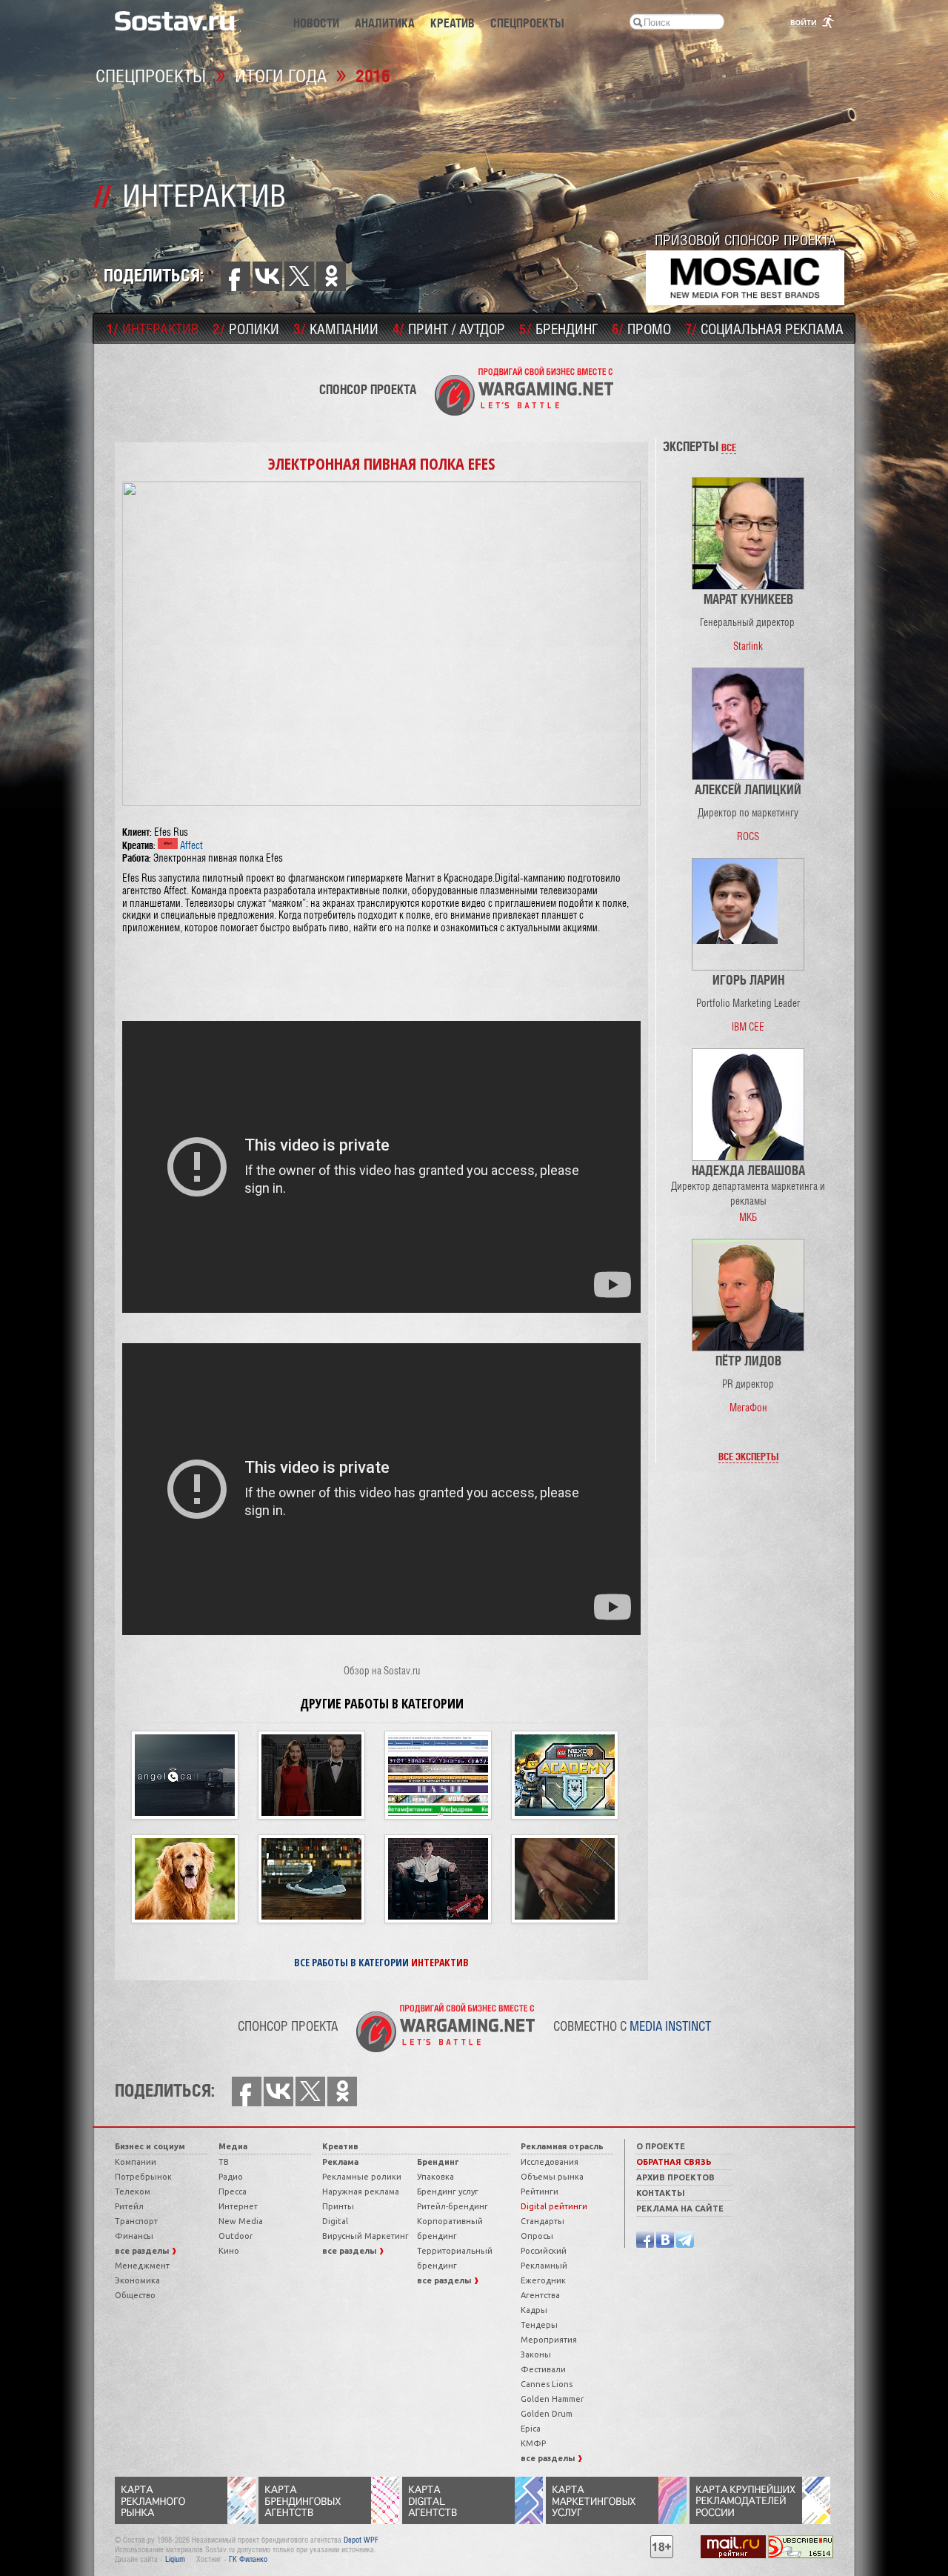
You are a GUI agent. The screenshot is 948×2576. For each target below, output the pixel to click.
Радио (231, 2177)
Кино (229, 2251)
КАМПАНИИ (336, 328)
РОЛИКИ (246, 328)
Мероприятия (549, 2340)
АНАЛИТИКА (385, 23)
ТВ (224, 2162)
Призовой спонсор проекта (745, 240)
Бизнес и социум (150, 2146)
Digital (335, 2221)
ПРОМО (641, 328)
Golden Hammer (552, 2399)
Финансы (134, 2236)
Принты (338, 2206)
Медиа (233, 2146)
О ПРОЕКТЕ (661, 2146)
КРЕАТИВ (453, 23)
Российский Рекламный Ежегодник (544, 2266)
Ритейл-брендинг (453, 2206)
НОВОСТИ (316, 23)
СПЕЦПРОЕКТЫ (527, 23)
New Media (241, 2221)
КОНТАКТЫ (661, 2193)
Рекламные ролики (362, 2177)
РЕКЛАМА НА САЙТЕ (680, 2209)
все (729, 447)
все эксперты (748, 1456)
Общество (135, 2295)
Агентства (540, 2295)
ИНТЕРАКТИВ (153, 328)
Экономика (137, 2280)
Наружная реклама (361, 2191)
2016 (373, 75)
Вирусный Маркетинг (365, 2236)
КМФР (533, 2443)
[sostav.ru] (175, 20)
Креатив (340, 2146)
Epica (531, 2429)
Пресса (233, 2191)
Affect (190, 845)
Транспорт (136, 2221)
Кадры (534, 2310)
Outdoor (236, 2236)
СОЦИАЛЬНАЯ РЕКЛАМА (764, 328)
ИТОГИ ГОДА (281, 75)
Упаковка (435, 2177)
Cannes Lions (547, 2384)
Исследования (550, 2162)
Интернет (238, 2206)
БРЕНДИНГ (558, 328)
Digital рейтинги (554, 2206)
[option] (748, 565)
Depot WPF (361, 2540)
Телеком (133, 2191)
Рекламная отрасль (562, 2146)
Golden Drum (547, 2414)
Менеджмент (142, 2266)
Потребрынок (143, 2177)
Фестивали (543, 2369)
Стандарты (543, 2221)
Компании (136, 2162)
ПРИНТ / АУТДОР (449, 328)
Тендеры (539, 2325)
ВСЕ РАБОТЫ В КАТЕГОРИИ (381, 1962)
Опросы (537, 2236)
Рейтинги (540, 2191)
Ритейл (129, 2206)
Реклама (340, 2162)
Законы (536, 2354)
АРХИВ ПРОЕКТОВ (675, 2177)
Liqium (175, 2559)
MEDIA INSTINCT (670, 2026)
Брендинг (438, 2162)
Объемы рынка (552, 2177)
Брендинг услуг (448, 2191)
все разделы (143, 2251)
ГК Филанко (248, 2559)
